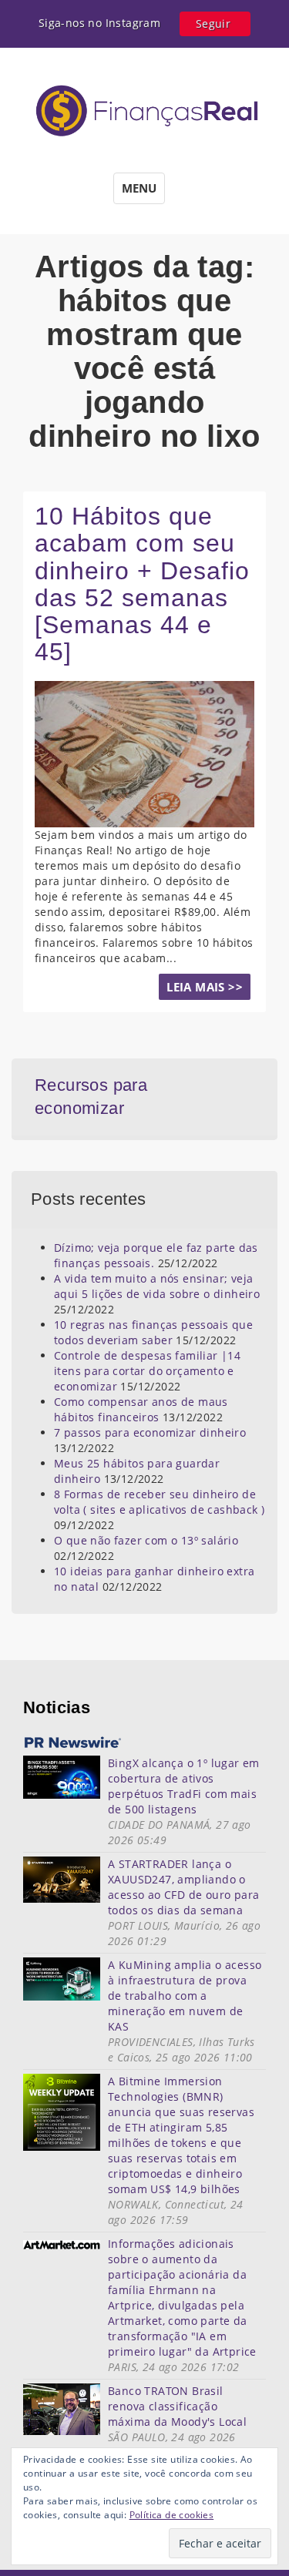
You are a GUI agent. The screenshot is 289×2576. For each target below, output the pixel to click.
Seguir (213, 23)
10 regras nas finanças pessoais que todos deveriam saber (153, 1332)
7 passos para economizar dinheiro (150, 1432)
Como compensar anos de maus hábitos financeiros (141, 1409)
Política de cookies (172, 2515)
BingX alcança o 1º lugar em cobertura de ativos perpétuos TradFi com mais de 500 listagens (184, 1786)
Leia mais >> (205, 987)
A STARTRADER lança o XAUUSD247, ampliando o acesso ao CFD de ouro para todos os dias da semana (183, 1887)
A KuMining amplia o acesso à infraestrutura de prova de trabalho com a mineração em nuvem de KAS (185, 1996)
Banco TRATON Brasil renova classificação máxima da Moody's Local (177, 2406)
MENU (139, 188)
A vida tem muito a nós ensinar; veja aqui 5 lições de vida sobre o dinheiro (157, 1286)
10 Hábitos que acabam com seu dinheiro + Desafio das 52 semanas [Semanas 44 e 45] (142, 584)
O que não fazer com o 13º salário (146, 1540)
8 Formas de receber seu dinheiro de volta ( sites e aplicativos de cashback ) (159, 1502)
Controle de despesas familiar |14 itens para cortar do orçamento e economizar (147, 1371)
